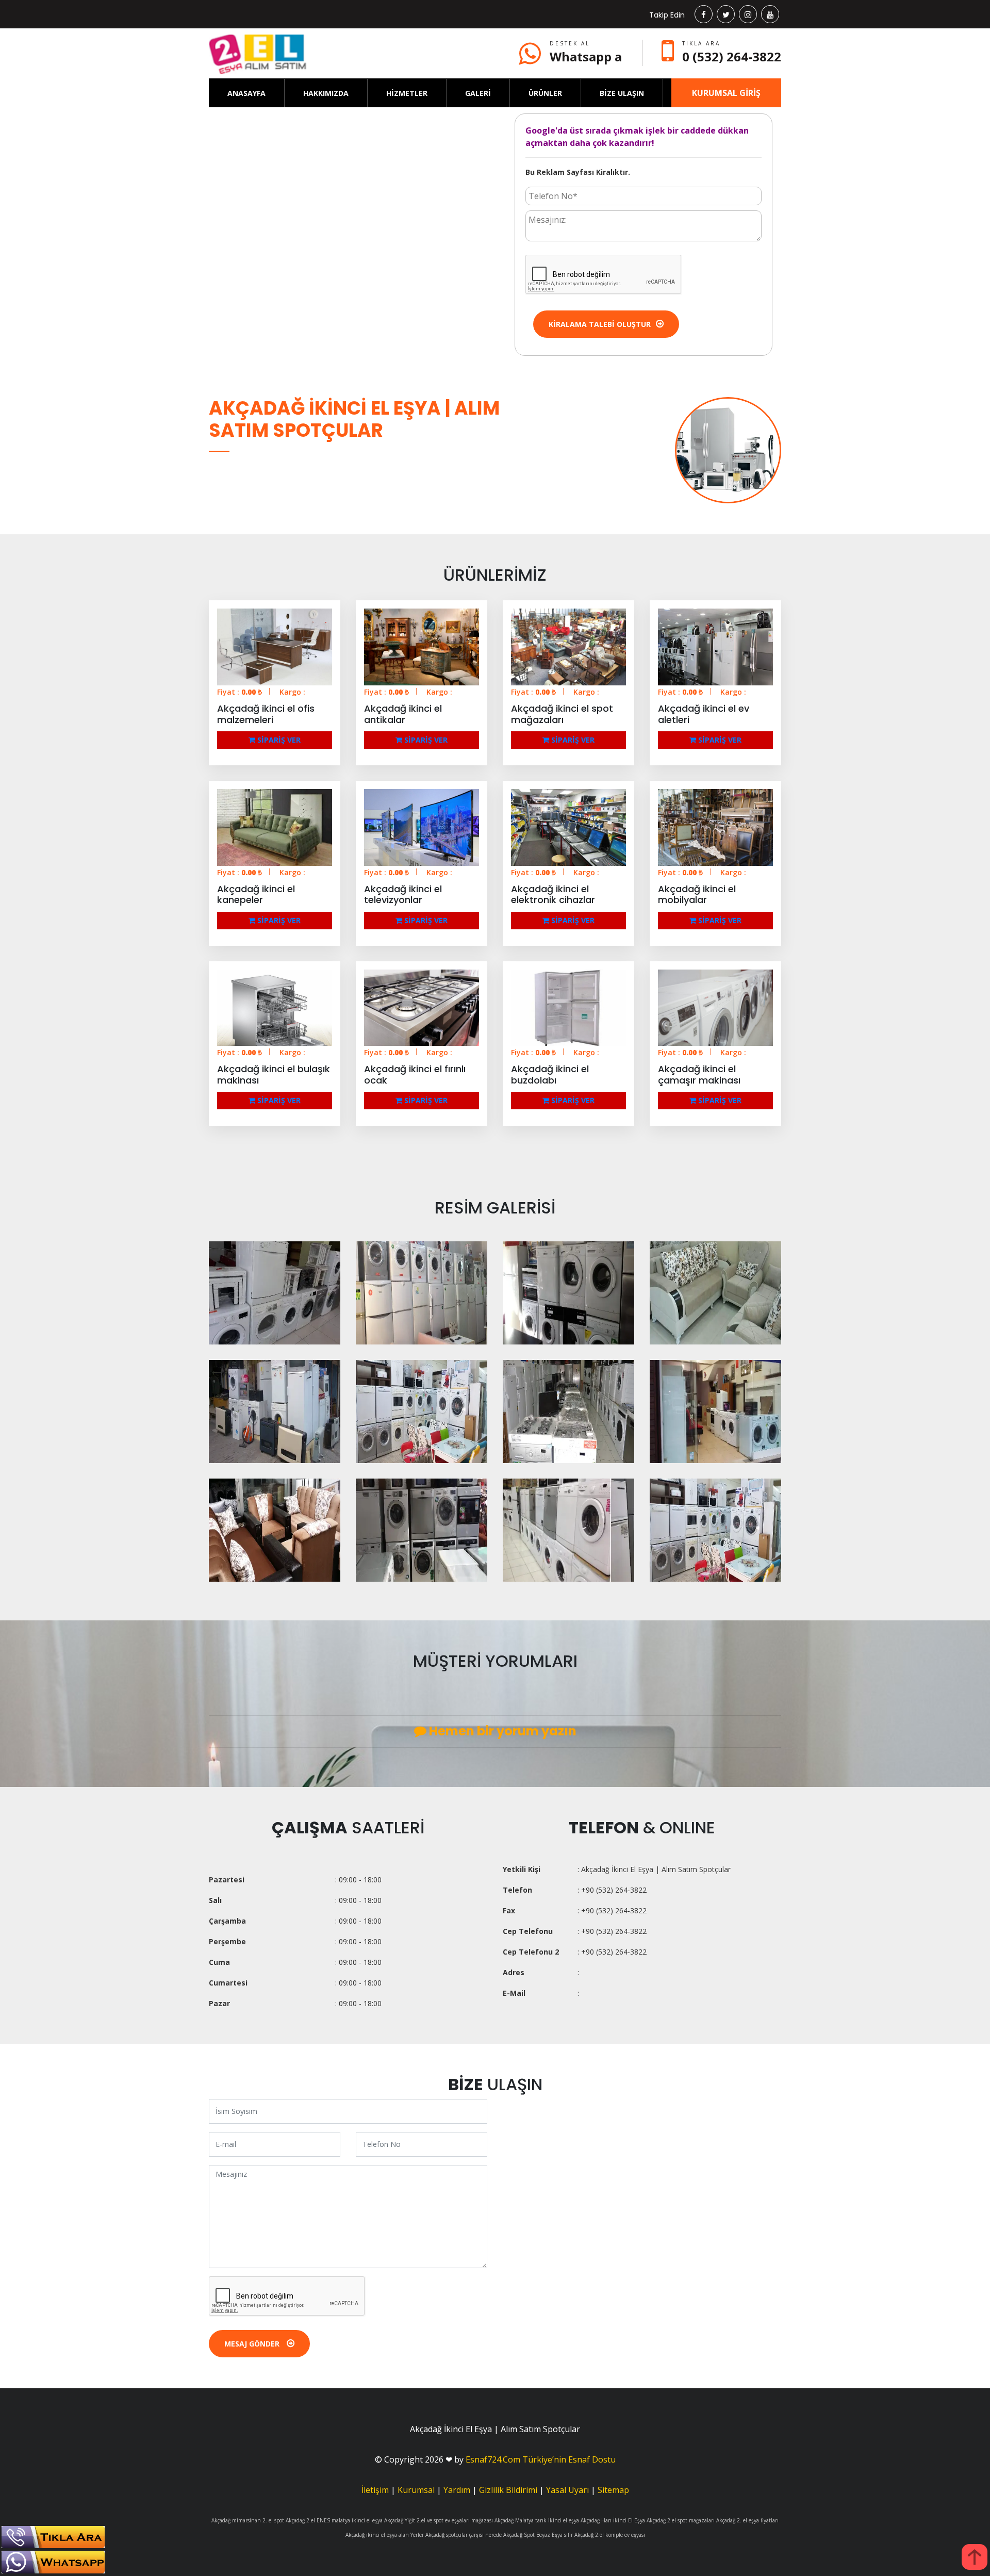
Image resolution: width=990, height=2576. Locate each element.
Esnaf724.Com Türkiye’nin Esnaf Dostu (541, 2459)
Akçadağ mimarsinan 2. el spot (248, 2520)
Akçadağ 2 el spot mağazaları (681, 2520)
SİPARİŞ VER (278, 740)
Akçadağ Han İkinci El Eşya (613, 2520)
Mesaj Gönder (253, 2344)
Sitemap (613, 2490)
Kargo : (292, 692)
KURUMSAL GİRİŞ (726, 93)
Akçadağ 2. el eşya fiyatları (747, 2520)
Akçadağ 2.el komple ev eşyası (610, 2535)
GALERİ (478, 93)
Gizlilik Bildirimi (508, 2490)
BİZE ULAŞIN (622, 93)
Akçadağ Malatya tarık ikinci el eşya (537, 2520)
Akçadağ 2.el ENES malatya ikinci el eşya (334, 2520)
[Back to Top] (975, 2557)
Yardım (457, 2490)
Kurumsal (416, 2490)
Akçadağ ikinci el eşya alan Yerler (385, 2535)
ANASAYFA (246, 93)
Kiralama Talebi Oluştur (600, 324)
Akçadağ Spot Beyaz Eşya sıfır (538, 2535)
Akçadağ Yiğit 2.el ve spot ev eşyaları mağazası (439, 2520)
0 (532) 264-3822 (732, 56)
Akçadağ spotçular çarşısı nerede (464, 2535)
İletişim (375, 2490)
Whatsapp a (586, 56)
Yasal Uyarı (567, 2490)
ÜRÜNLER (545, 93)
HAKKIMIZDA (326, 93)
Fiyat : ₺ (240, 692)
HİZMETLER (407, 93)
